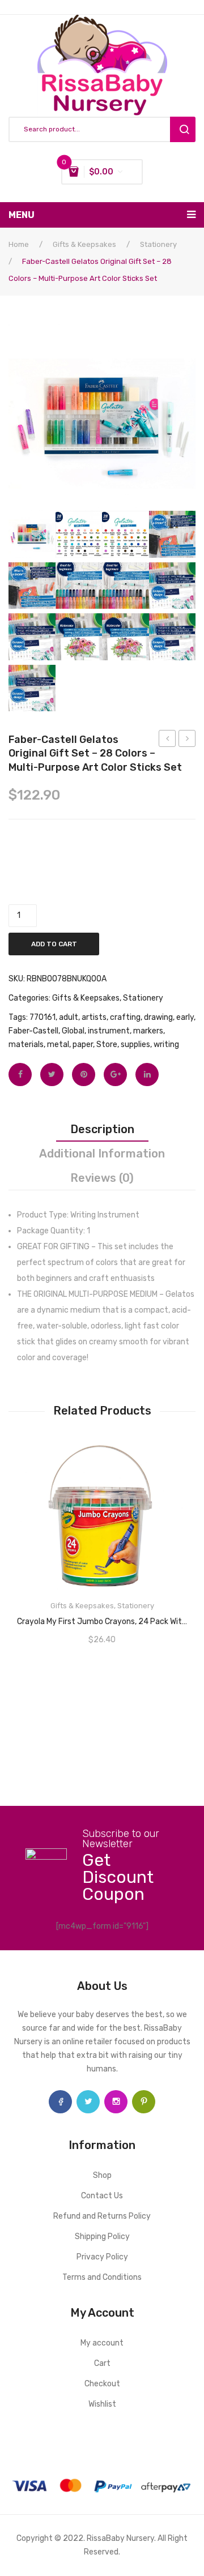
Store (107, 1045)
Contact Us (102, 2196)
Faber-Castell (33, 1031)
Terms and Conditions (102, 2277)
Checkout (102, 2384)
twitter (88, 2102)
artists (94, 1017)
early (185, 1017)
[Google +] (115, 1075)
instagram (116, 2102)
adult (69, 1017)
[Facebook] (20, 1075)
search (183, 129)
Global (73, 1031)
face (60, 2102)
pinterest (144, 2102)
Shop (102, 2175)
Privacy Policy (102, 2257)
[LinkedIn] (147, 1075)
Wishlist (102, 2404)
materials (26, 1045)
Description (102, 1129)
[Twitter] (52, 1075)
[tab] (102, 1129)
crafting (125, 1017)
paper (83, 1045)
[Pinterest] (84, 1075)
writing (166, 1045)
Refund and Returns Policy (102, 2216)
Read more (102, 1618)
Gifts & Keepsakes (84, 244)
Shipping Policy (102, 2237)
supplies (135, 1045)
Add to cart (54, 944)
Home (19, 244)
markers (148, 1031)
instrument (109, 1031)
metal (58, 1045)
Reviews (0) (102, 1178)
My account (102, 2343)
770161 (42, 1017)
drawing (158, 1017)
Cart (102, 2363)
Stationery (158, 244)
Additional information (102, 1154)
